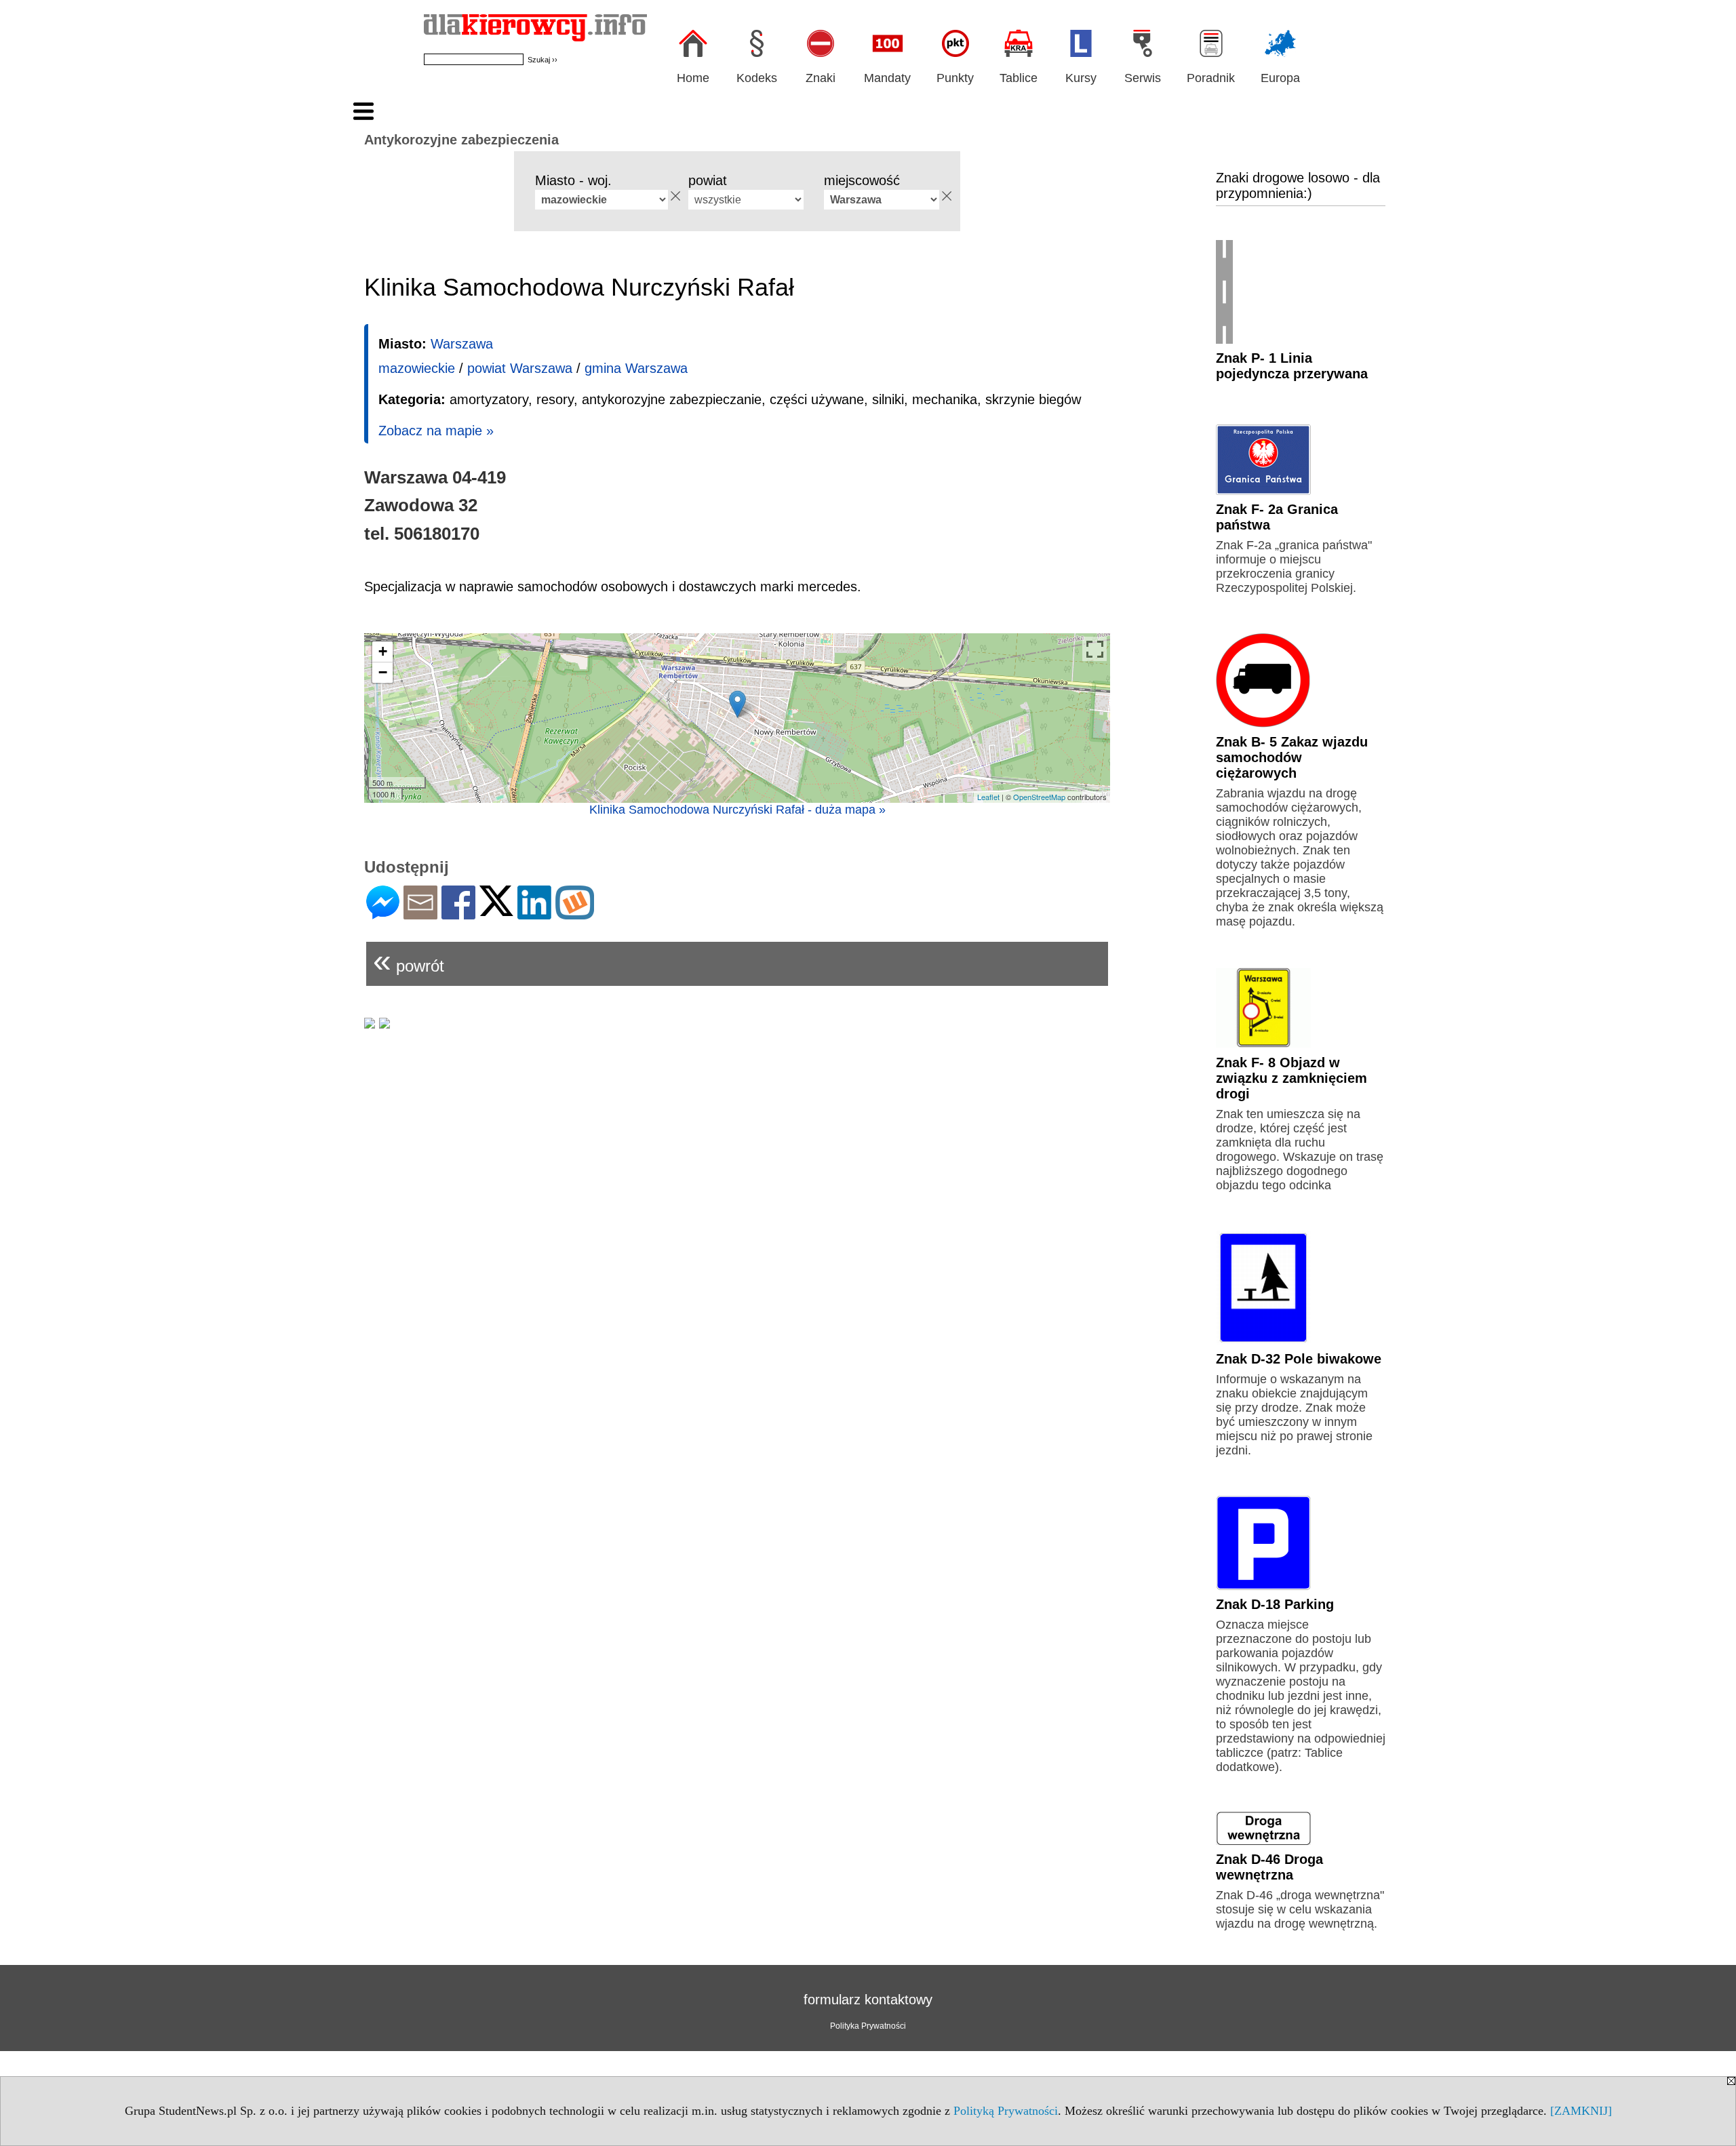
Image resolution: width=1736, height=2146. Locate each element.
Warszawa (462, 344)
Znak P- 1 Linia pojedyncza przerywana (1292, 366)
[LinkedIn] (534, 914)
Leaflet (988, 797)
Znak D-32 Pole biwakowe (1299, 1359)
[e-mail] (420, 914)
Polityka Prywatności (868, 2026)
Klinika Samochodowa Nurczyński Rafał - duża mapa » (737, 810)
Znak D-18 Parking (1275, 1604)
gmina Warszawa (636, 368)
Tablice (1019, 78)
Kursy (1081, 78)
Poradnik (1211, 78)
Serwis (1143, 78)
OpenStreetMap (1039, 797)
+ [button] (383, 651)
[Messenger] (383, 914)
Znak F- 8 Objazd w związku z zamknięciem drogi (1291, 1078)
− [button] (383, 672)
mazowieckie (417, 368)
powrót (409, 960)
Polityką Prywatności (1006, 2111)
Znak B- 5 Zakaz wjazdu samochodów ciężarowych (1292, 757)
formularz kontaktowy (868, 2000)
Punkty (955, 78)
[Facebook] (458, 914)
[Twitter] (496, 910)
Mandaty (887, 78)
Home (693, 78)
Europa (1280, 78)
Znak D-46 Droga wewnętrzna (1269, 1867)
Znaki (821, 78)
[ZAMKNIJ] (1581, 2111)
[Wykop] (575, 914)
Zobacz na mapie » (436, 431)
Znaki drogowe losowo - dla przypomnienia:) (1298, 185)
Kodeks (757, 78)
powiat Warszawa (520, 368)
